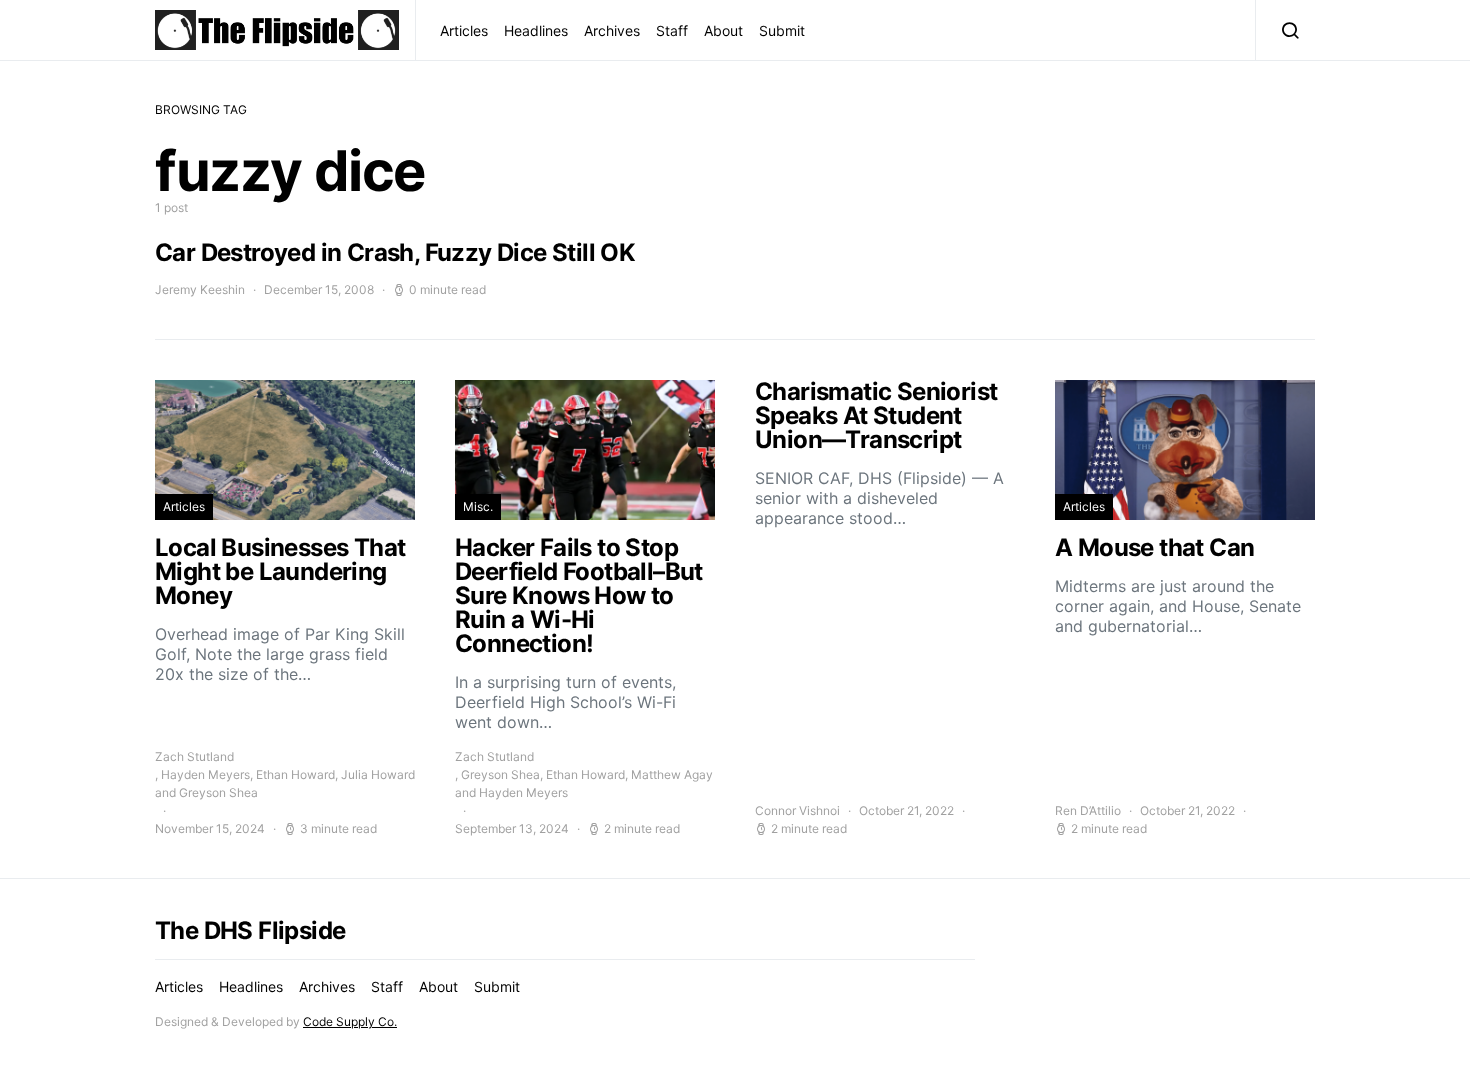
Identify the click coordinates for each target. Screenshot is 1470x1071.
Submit (782, 30)
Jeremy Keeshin (200, 289)
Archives (612, 30)
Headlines (536, 30)
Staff (672, 30)
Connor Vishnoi (797, 810)
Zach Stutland (194, 756)
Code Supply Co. (350, 1021)
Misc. (478, 506)
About (723, 30)
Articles (464, 30)
